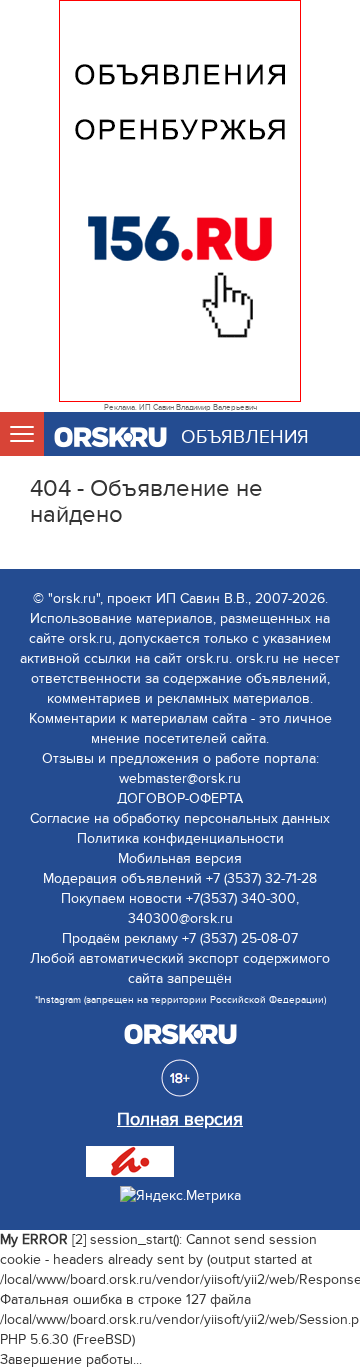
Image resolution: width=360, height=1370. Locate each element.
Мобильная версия (180, 858)
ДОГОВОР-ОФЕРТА (180, 798)
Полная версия (180, 1119)
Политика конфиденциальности (180, 838)
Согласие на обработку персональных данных (180, 818)
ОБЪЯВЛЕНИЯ (245, 437)
